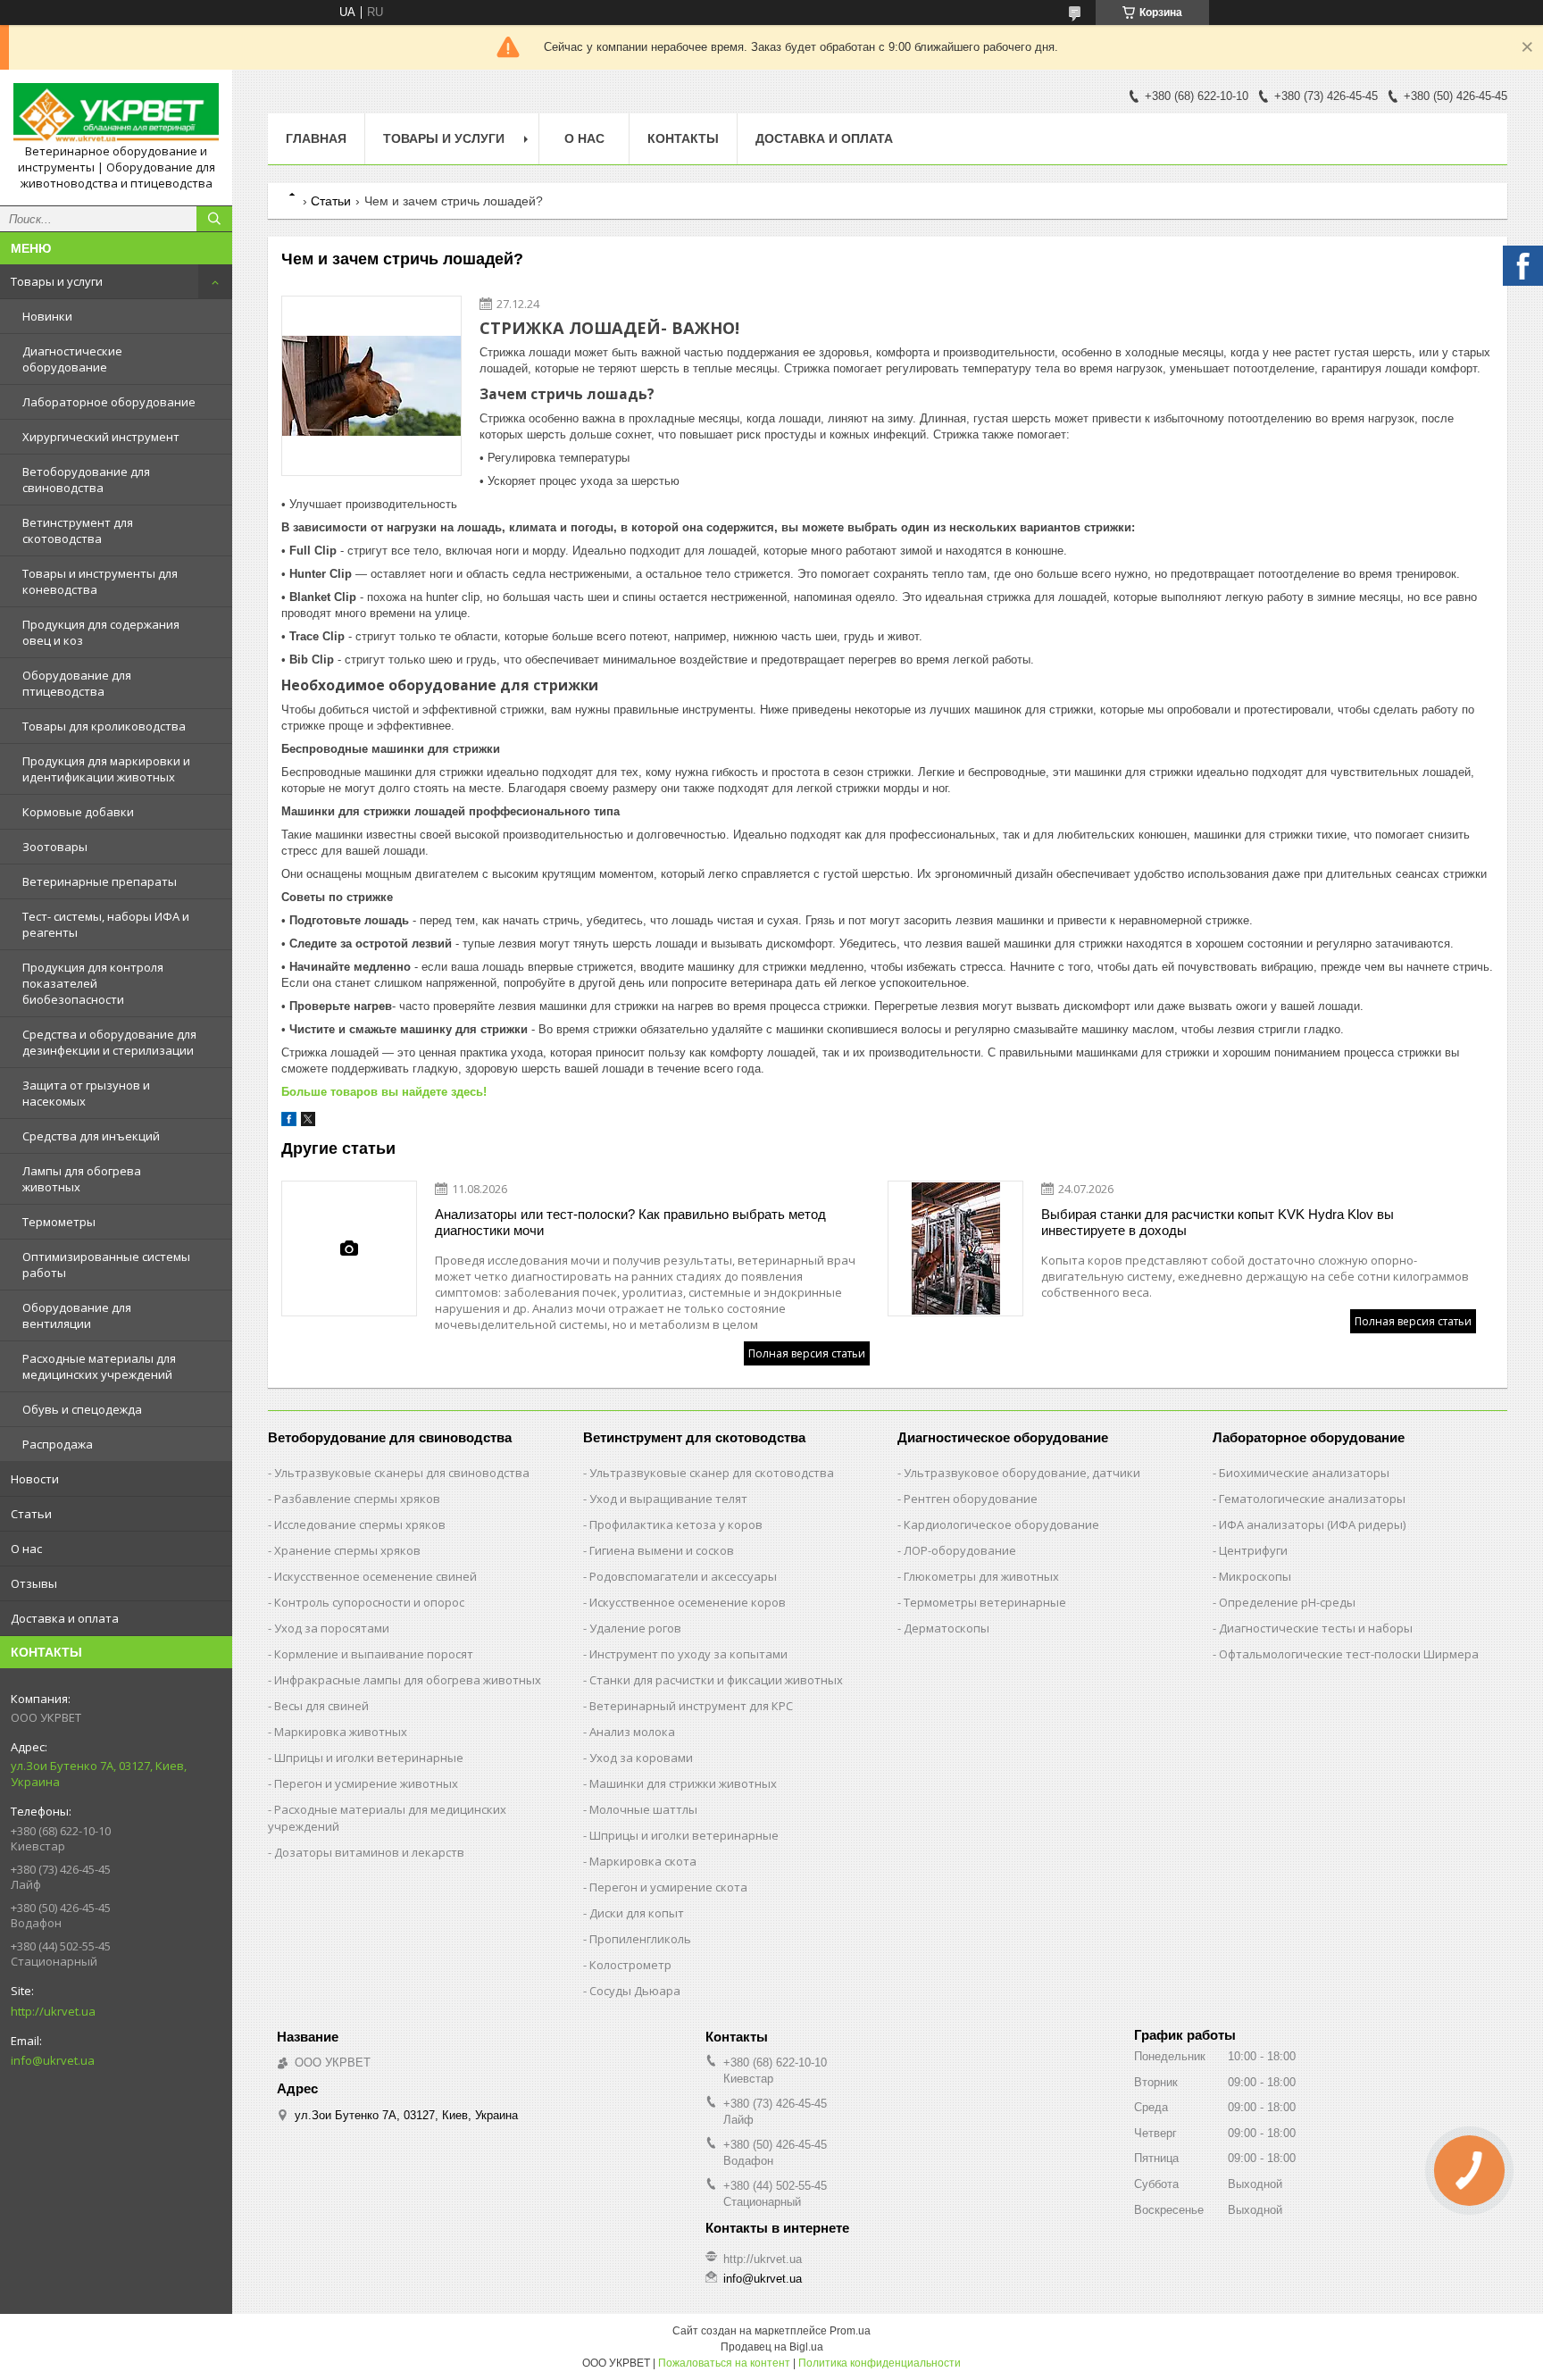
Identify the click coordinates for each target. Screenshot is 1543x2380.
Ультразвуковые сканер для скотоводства (712, 1473)
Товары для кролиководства (104, 726)
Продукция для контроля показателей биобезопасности (93, 983)
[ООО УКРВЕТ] (116, 113)
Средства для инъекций (91, 1136)
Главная (316, 138)
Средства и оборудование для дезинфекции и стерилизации (109, 1042)
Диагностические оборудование (72, 359)
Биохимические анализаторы (1304, 1473)
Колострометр (630, 1965)
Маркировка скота (643, 1861)
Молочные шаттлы (643, 1809)
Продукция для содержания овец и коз (101, 632)
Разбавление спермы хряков (357, 1499)
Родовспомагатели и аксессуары (683, 1576)
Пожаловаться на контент (724, 2363)
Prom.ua (850, 2331)
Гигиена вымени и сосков (662, 1550)
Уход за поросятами (332, 1628)
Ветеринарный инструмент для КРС (691, 1706)
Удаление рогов (635, 1628)
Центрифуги (1253, 1550)
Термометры (59, 1222)
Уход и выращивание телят (668, 1499)
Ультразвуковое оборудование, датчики (1022, 1473)
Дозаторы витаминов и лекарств (369, 1852)
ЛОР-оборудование (960, 1550)
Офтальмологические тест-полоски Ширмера (1349, 1654)
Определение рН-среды (1287, 1602)
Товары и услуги (57, 281)
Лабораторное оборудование (109, 402)
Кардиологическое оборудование (1001, 1524)
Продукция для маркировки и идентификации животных (106, 769)
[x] (308, 1122)
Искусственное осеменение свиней (375, 1576)
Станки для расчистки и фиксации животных (716, 1680)
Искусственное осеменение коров (688, 1602)
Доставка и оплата (65, 1618)
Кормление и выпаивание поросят (374, 1654)
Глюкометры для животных (981, 1576)
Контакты (683, 138)
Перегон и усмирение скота (668, 1887)
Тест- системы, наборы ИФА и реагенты (106, 924)
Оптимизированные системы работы (106, 1265)
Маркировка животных (341, 1732)
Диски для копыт (637, 1913)
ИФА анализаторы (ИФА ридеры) (1312, 1524)
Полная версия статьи (807, 1353)
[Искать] (214, 219)
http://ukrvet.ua (53, 2011)
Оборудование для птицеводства (77, 683)
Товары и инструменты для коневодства (100, 581)
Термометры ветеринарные (985, 1602)
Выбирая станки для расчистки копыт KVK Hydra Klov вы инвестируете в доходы (1218, 1222)
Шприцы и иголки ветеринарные (369, 1758)
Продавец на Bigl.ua (772, 2347)
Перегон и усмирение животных (366, 1783)
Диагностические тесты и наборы (1316, 1628)
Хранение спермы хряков (347, 1550)
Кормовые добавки (78, 812)
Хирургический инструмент (101, 437)
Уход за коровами (641, 1758)
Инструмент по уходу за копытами (688, 1654)
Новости (35, 1479)
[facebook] (289, 1122)
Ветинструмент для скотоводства (78, 530)
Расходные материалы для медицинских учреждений (99, 1366)
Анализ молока (632, 1732)
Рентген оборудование (971, 1499)
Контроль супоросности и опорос (369, 1602)
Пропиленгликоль (640, 1939)
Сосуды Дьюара (635, 1991)
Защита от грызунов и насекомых (86, 1093)
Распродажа (58, 1444)
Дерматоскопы (947, 1628)
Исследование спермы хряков (360, 1524)
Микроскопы (1255, 1576)
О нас (26, 1549)
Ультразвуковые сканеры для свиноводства (402, 1473)
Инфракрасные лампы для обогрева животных (408, 1680)
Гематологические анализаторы (1312, 1499)
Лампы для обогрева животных (82, 1179)
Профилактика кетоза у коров (676, 1524)
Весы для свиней (321, 1706)
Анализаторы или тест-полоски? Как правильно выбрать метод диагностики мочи (630, 1222)
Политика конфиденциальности (880, 2363)
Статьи (31, 1514)
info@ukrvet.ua (53, 2060)
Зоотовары (55, 847)
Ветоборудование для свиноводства (86, 480)
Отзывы (34, 1583)
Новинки (47, 316)
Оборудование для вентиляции (77, 1315)
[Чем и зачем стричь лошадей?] (371, 386)
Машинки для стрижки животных (683, 1783)
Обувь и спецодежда (82, 1409)
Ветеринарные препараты (100, 881)
